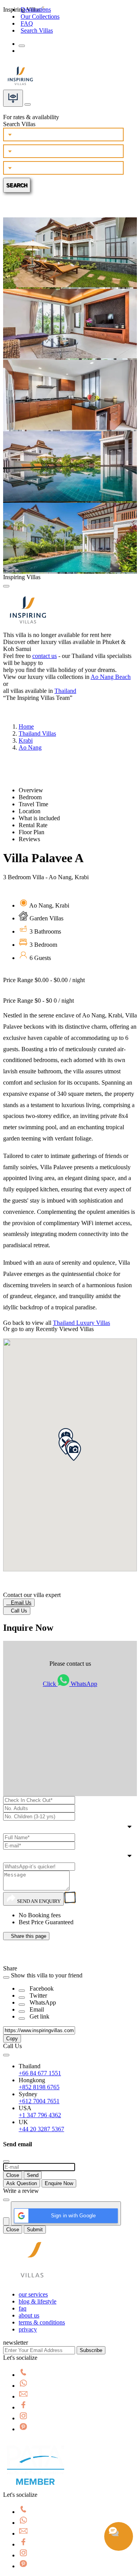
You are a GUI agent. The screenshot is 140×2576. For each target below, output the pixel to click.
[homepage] (32, 2281)
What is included (39, 818)
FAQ (27, 23)
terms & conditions (42, 2322)
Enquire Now (59, 2183)
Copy (12, 2039)
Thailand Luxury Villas (81, 1323)
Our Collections (40, 16)
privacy (28, 2329)
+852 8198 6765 (39, 2087)
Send (33, 2175)
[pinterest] (23, 2429)
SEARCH (17, 185)
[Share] (22, 1991)
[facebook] (23, 2407)
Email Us (19, 1603)
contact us (45, 656)
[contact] (28, 102)
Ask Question (22, 2183)
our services (33, 2294)
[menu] (22, 46)
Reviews (29, 839)
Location (30, 811)
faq (23, 2308)
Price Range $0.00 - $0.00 (44, 980)
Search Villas (37, 30)
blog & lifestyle (38, 2301)
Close (13, 2175)
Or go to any (48, 1329)
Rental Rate (33, 825)
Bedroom (30, 797)
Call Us (17, 1611)
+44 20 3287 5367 (41, 2129)
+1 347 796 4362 (40, 2115)
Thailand (65, 691)
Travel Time (33, 804)
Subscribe (91, 2350)
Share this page (26, 1936)
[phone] (23, 2375)
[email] (23, 2396)
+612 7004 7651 (39, 2101)
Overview (31, 790)
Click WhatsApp (70, 1684)
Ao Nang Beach (111, 677)
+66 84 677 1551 (40, 2073)
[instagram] (23, 2418)
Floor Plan (31, 832)
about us (29, 2315)
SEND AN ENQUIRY (38, 1901)
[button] (73, 1451)
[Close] (6, 586)
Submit (35, 2230)
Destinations (36, 10)
